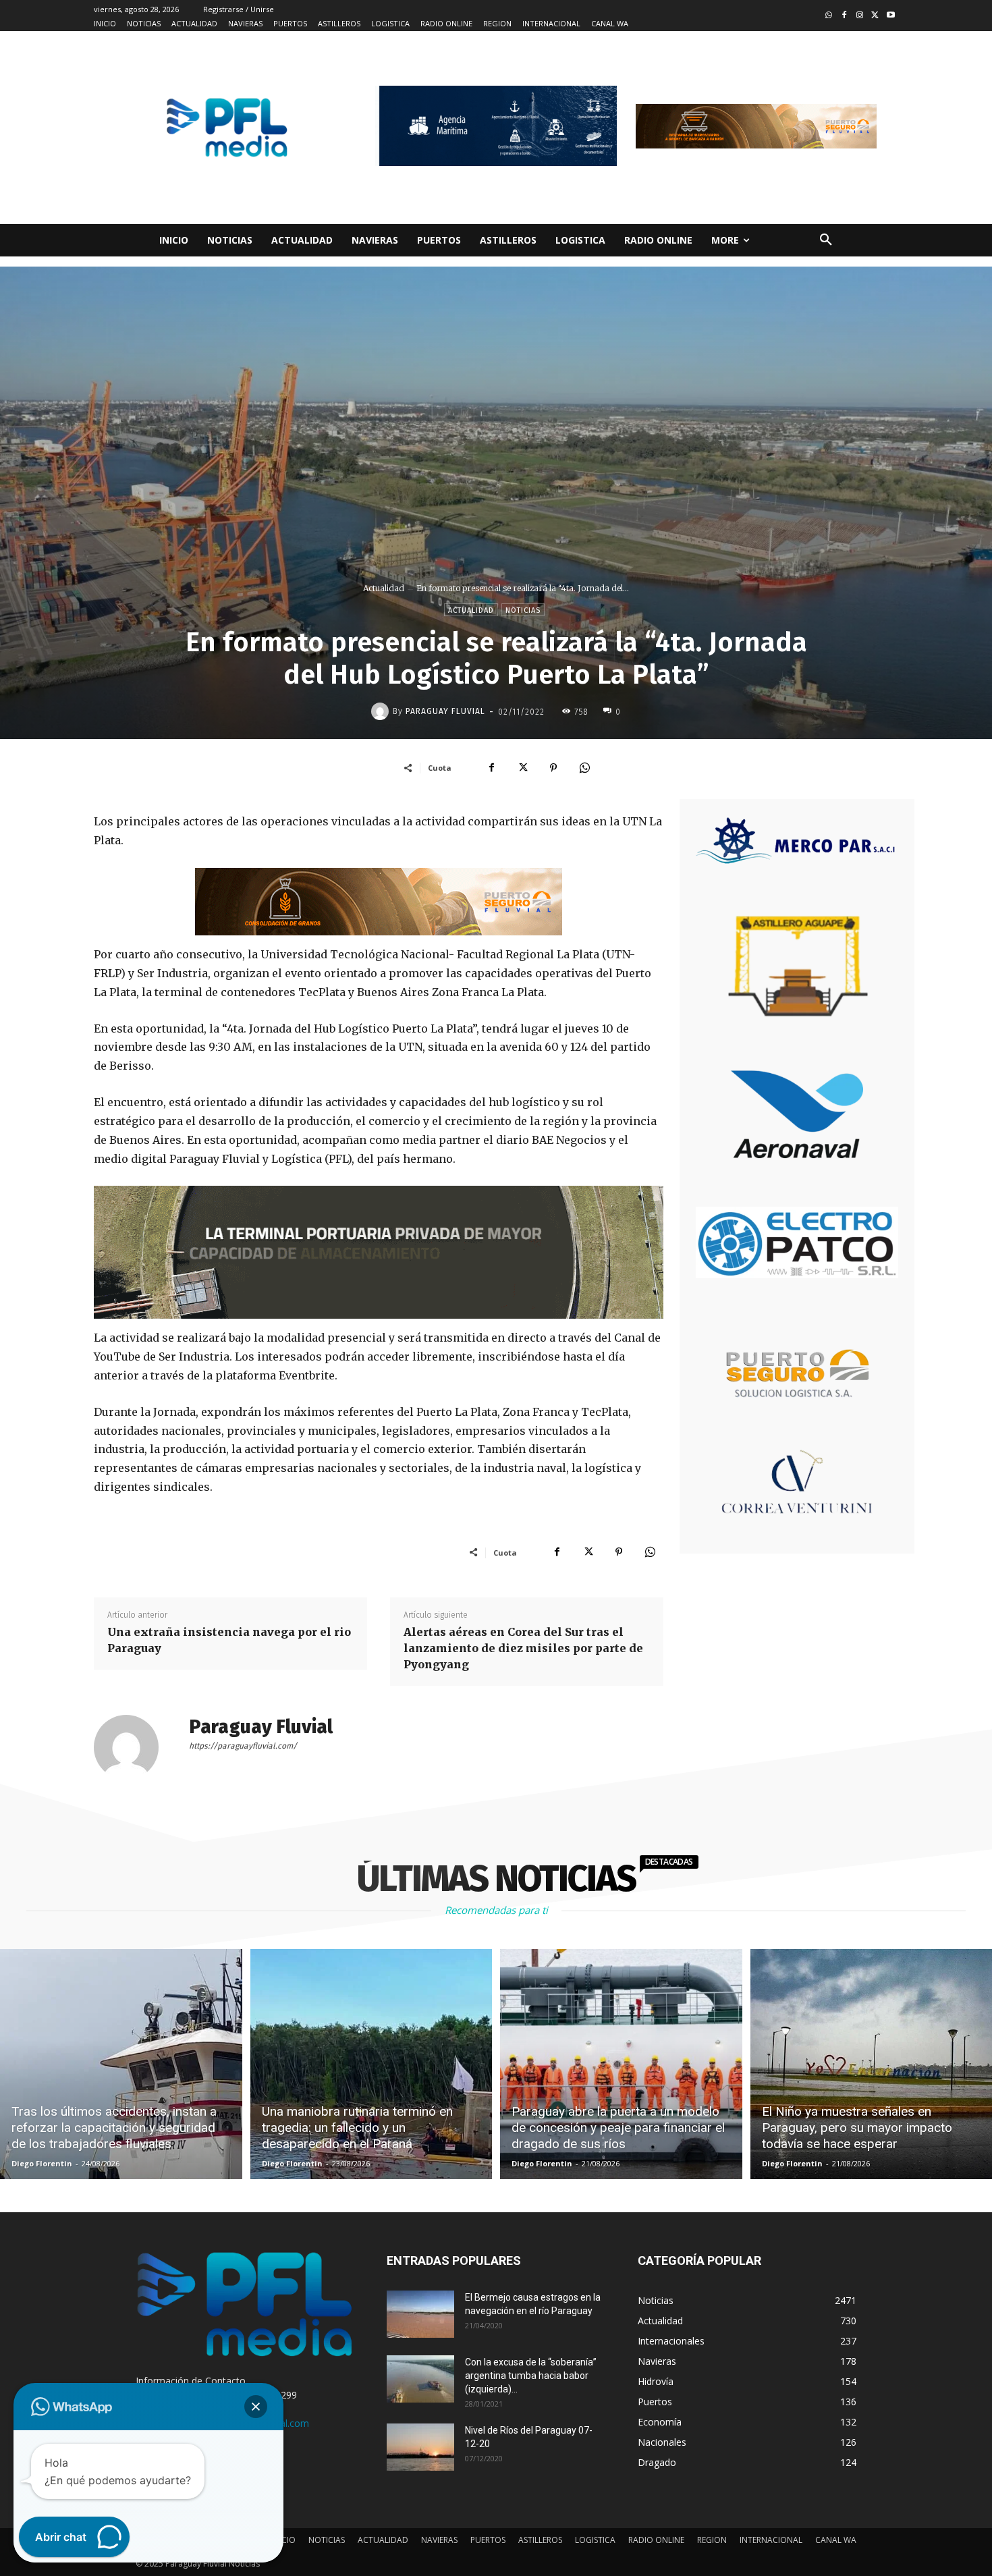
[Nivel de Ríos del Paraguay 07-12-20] (420, 2447)
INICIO (283, 2540)
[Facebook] (845, 16)
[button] (826, 240)
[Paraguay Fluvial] (382, 711)
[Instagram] (860, 16)
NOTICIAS (327, 2540)
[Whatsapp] (829, 16)
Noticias (523, 610)
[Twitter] (875, 16)
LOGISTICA (595, 2540)
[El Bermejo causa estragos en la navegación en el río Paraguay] (420, 2314)
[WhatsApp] (584, 767)
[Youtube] (890, 16)
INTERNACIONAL (771, 2540)
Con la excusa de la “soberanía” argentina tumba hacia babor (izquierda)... (531, 2376)
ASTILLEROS (540, 2540)
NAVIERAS (439, 2540)
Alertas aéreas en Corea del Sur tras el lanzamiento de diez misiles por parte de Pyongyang (523, 1648)
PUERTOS (488, 2540)
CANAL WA (836, 2540)
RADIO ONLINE (656, 2540)
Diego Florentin (42, 2163)
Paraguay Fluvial (445, 711)
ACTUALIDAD (383, 2540)
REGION (712, 2540)
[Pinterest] (553, 767)
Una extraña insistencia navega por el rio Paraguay (229, 1640)
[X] (522, 767)
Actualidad (384, 588)
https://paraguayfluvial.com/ (243, 1746)
